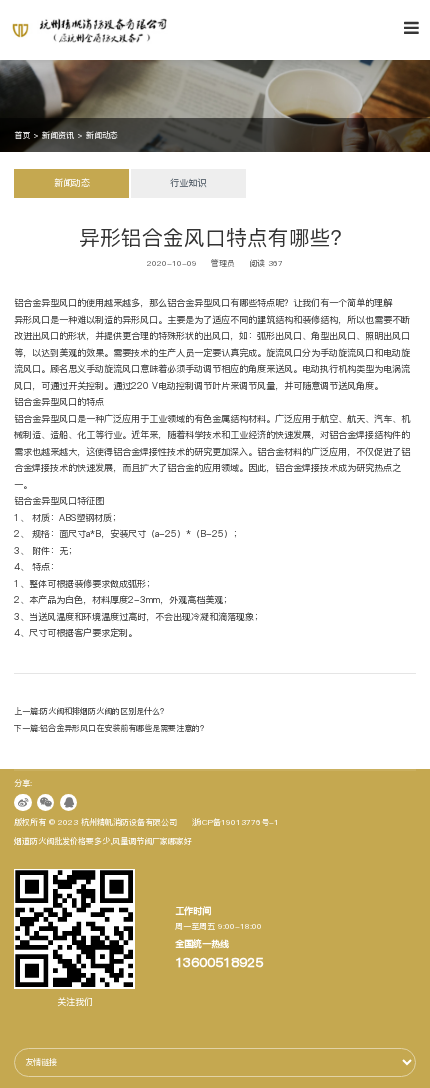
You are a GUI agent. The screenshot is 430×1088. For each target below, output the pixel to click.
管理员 (223, 263)
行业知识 (188, 182)
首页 (22, 135)
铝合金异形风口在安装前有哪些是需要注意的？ (124, 728)
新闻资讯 (58, 135)
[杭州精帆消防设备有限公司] (108, 30)
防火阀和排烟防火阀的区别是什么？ (104, 711)
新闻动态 (102, 135)
